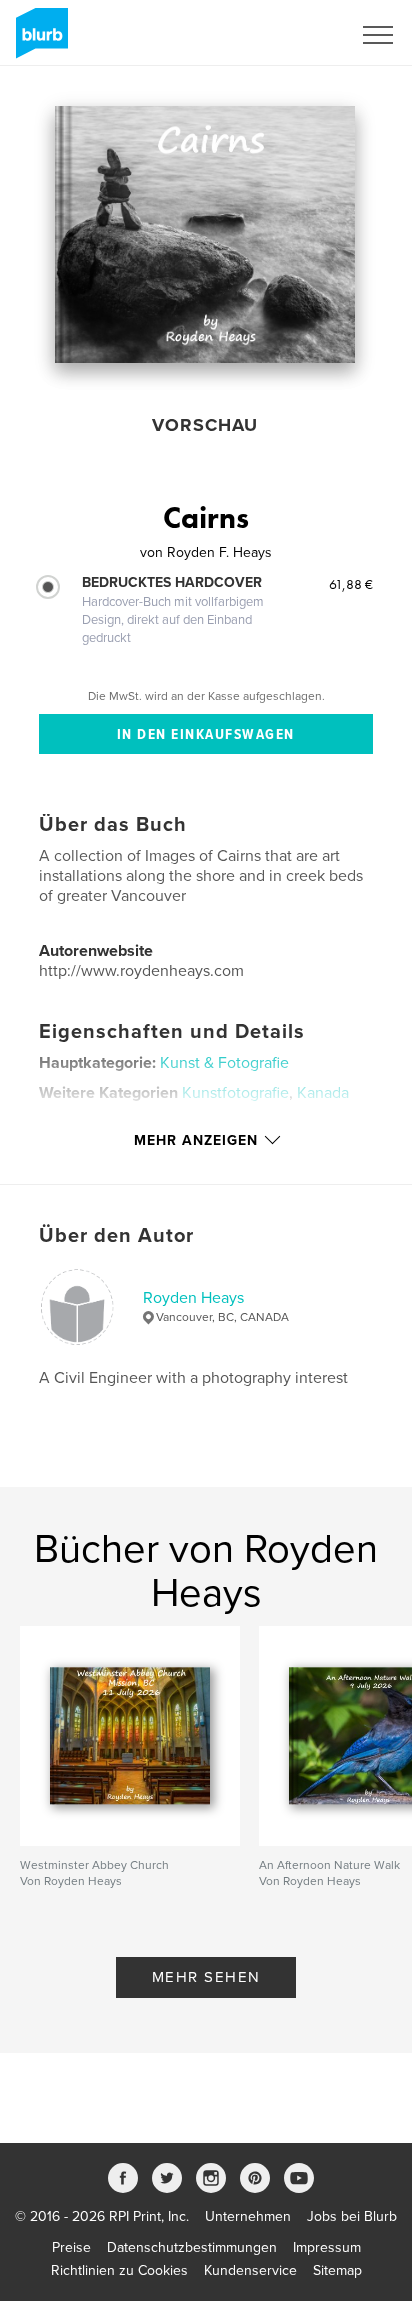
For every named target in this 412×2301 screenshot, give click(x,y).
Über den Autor (116, 1236)
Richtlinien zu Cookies (119, 2270)
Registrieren (288, 35)
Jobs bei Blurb (352, 2216)
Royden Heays (193, 1298)
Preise (71, 2247)
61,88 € (351, 584)
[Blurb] (38, 41)
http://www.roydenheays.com (141, 971)
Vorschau (205, 425)
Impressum (327, 2247)
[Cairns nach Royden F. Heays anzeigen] (205, 234)
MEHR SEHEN (206, 1977)
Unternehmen (248, 2216)
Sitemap (337, 2270)
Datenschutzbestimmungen (192, 2247)
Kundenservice (250, 2270)
